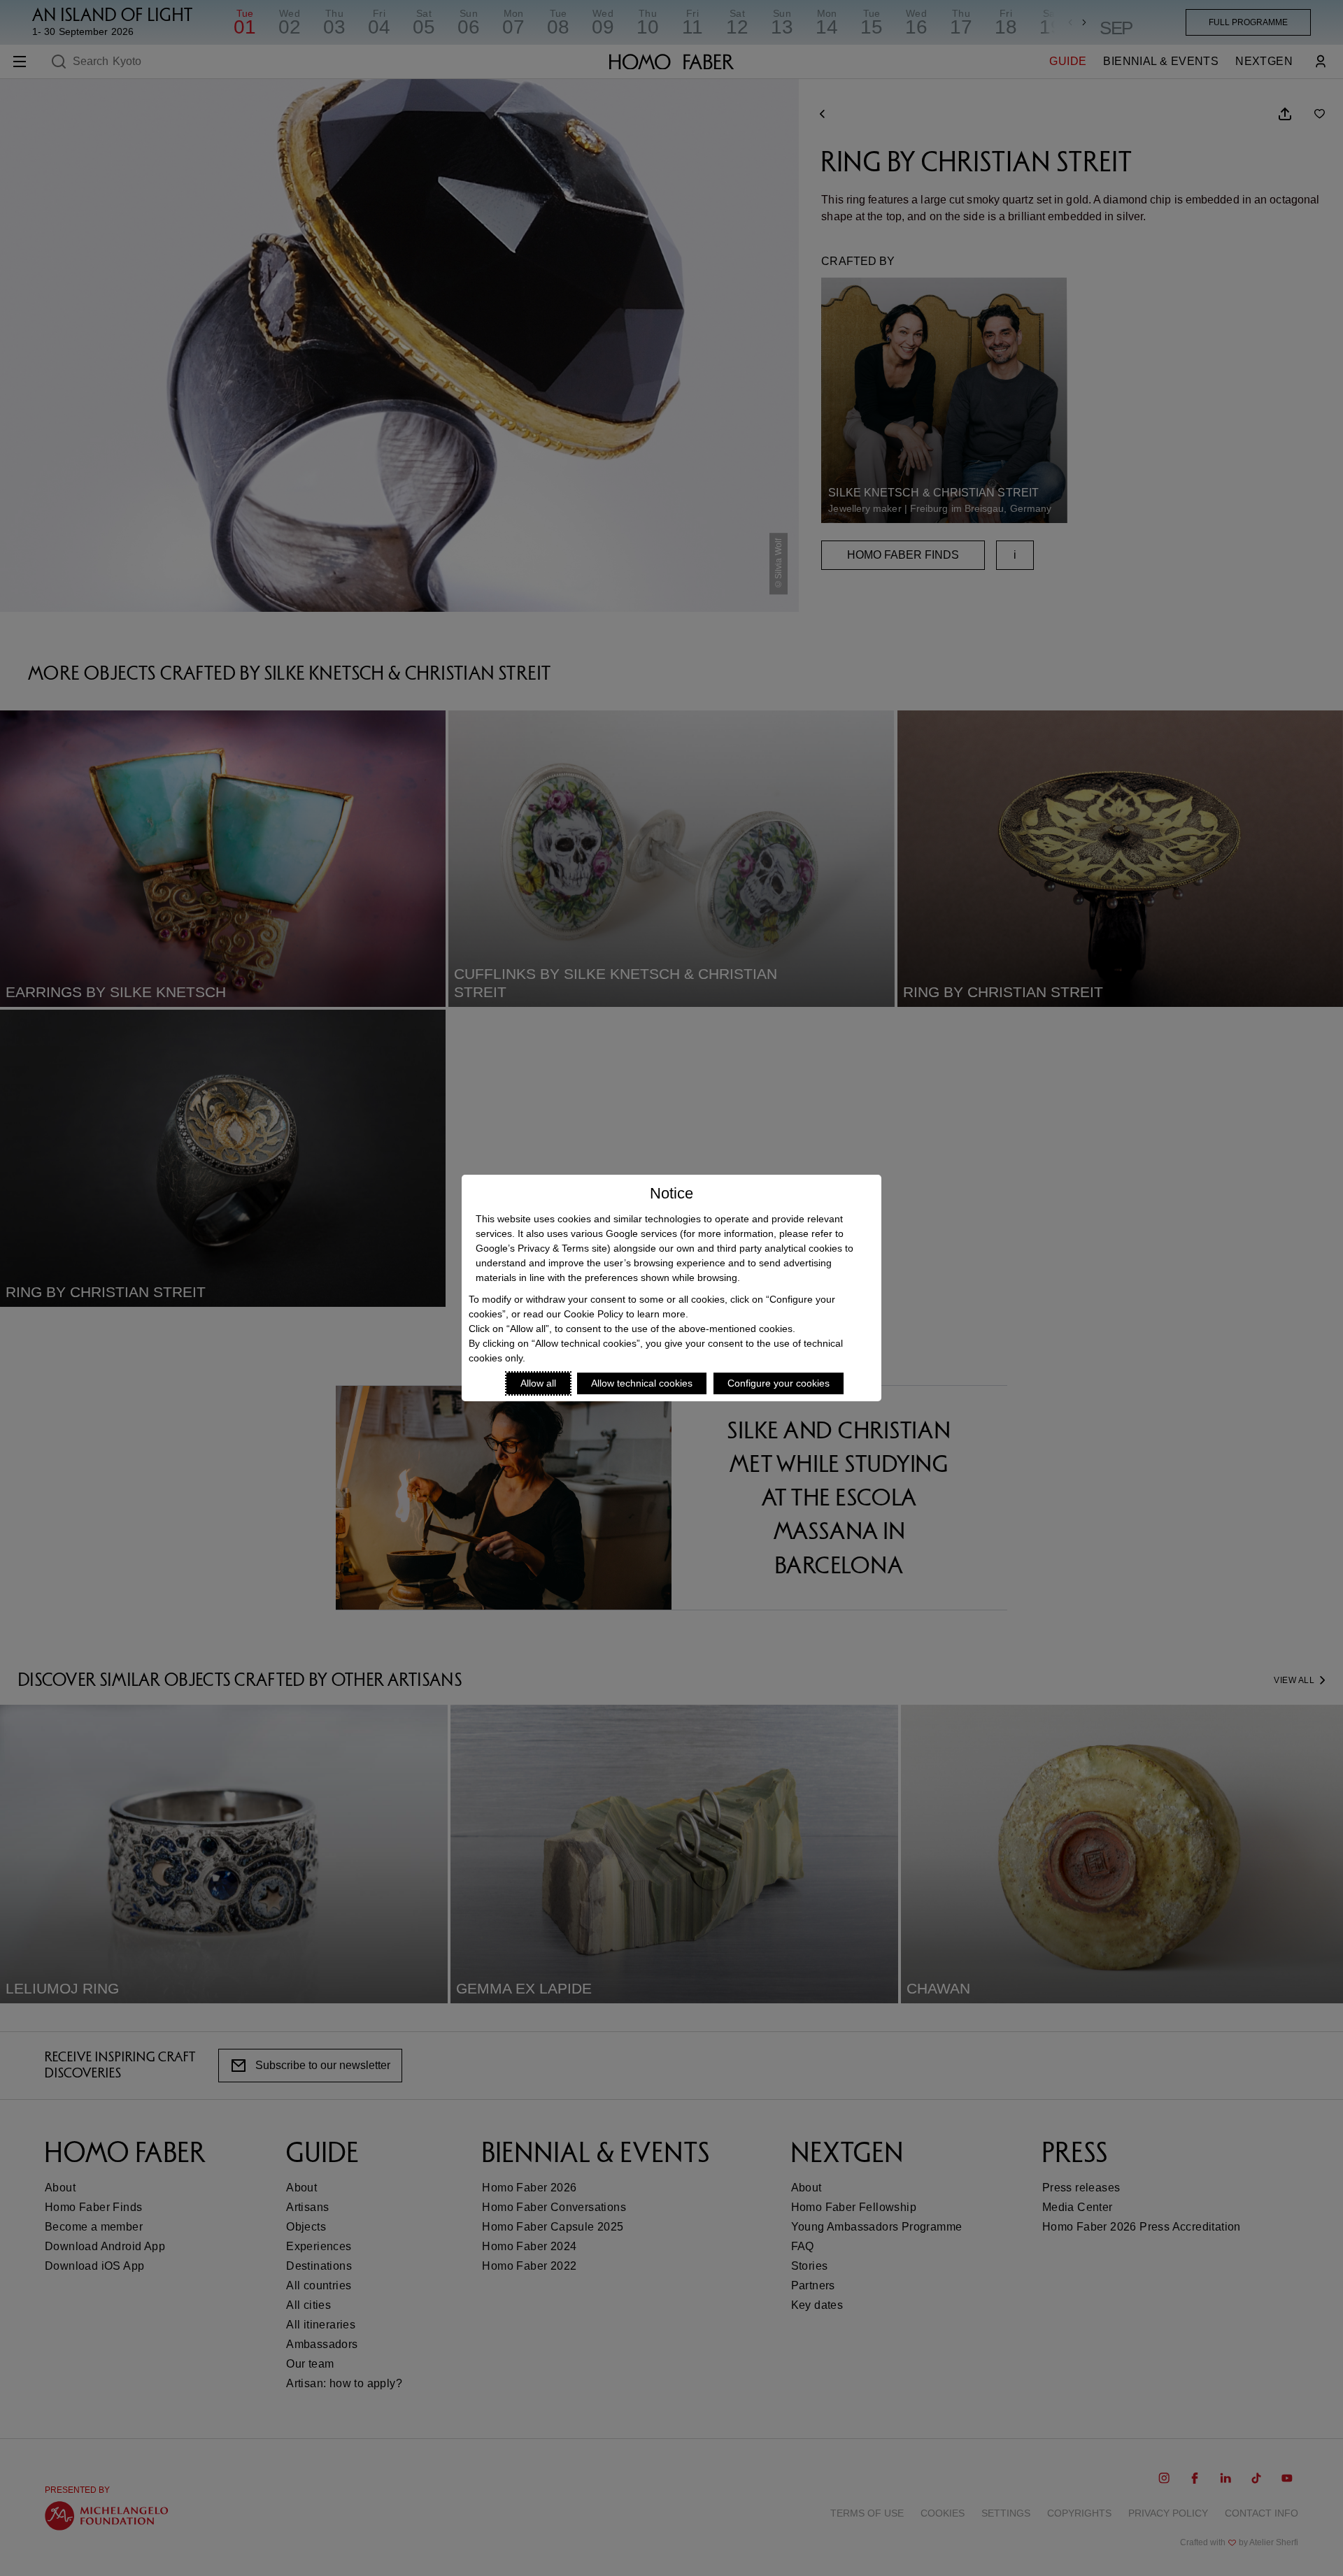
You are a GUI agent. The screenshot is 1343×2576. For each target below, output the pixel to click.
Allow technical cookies (642, 1383)
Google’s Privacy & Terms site (541, 1248)
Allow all (538, 1383)
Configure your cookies (779, 1383)
